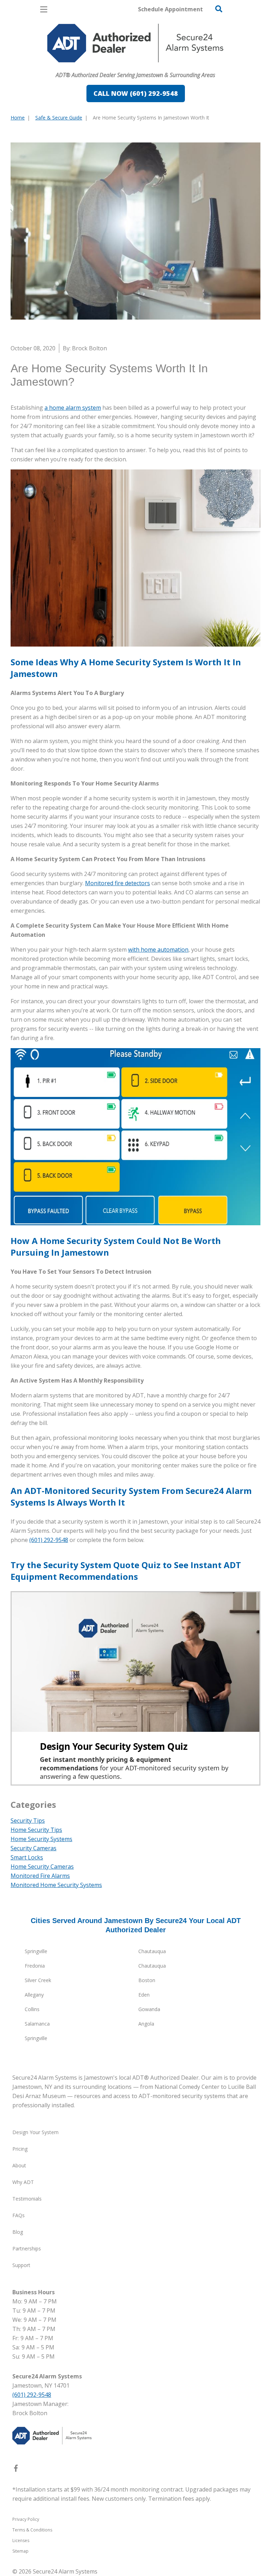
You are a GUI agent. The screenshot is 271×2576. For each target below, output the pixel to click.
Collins (32, 2009)
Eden (144, 1995)
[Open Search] (219, 9)
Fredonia (35, 1966)
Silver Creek (38, 1980)
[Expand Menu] (75, 66)
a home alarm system (73, 408)
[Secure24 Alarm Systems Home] (135, 43)
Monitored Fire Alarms (40, 1876)
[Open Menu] (44, 9)
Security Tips (28, 1821)
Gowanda (149, 2009)
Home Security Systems (41, 1839)
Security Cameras (34, 1848)
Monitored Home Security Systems (56, 1885)
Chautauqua (152, 1951)
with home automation (158, 950)
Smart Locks (27, 1857)
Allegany (34, 1995)
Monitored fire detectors (118, 883)
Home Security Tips (36, 1830)
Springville (36, 1951)
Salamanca (37, 2024)
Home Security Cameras (42, 1867)
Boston (147, 1980)
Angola (146, 2024)
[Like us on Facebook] (16, 2470)
